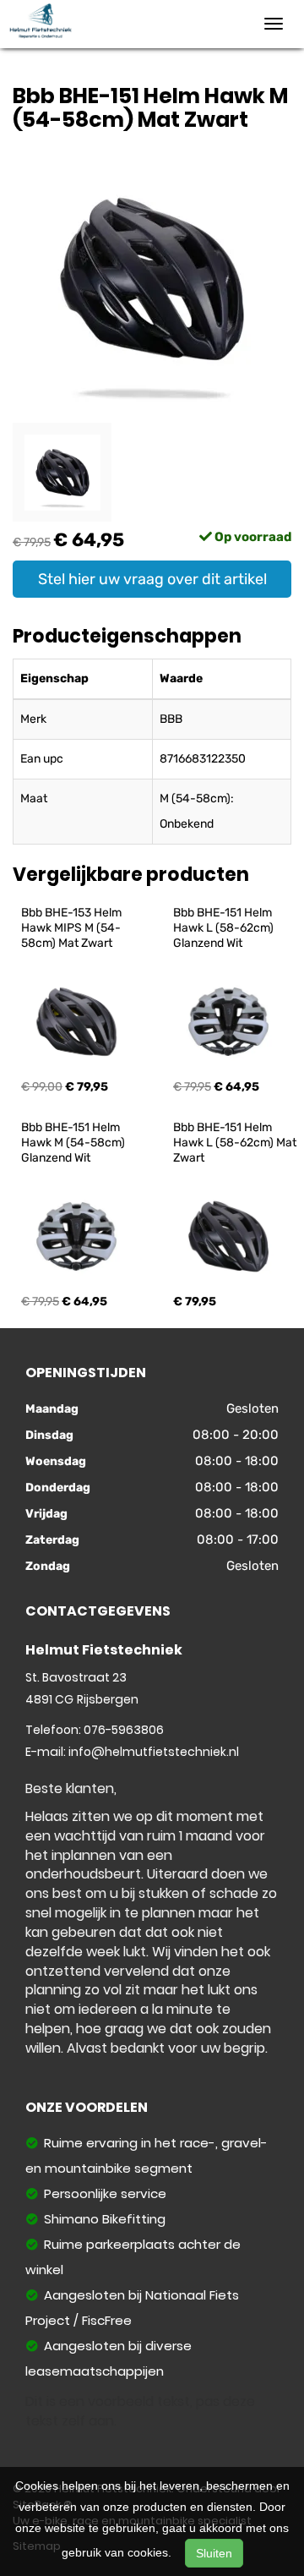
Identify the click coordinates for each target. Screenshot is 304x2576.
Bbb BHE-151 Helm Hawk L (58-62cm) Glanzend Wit (225, 928)
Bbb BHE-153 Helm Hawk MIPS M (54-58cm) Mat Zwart (73, 928)
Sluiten (214, 2553)
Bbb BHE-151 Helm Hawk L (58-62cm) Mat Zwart (236, 1143)
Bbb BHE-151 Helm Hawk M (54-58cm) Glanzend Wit (74, 1143)
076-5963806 (124, 1730)
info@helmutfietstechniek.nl (154, 1752)
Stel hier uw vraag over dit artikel (152, 579)
